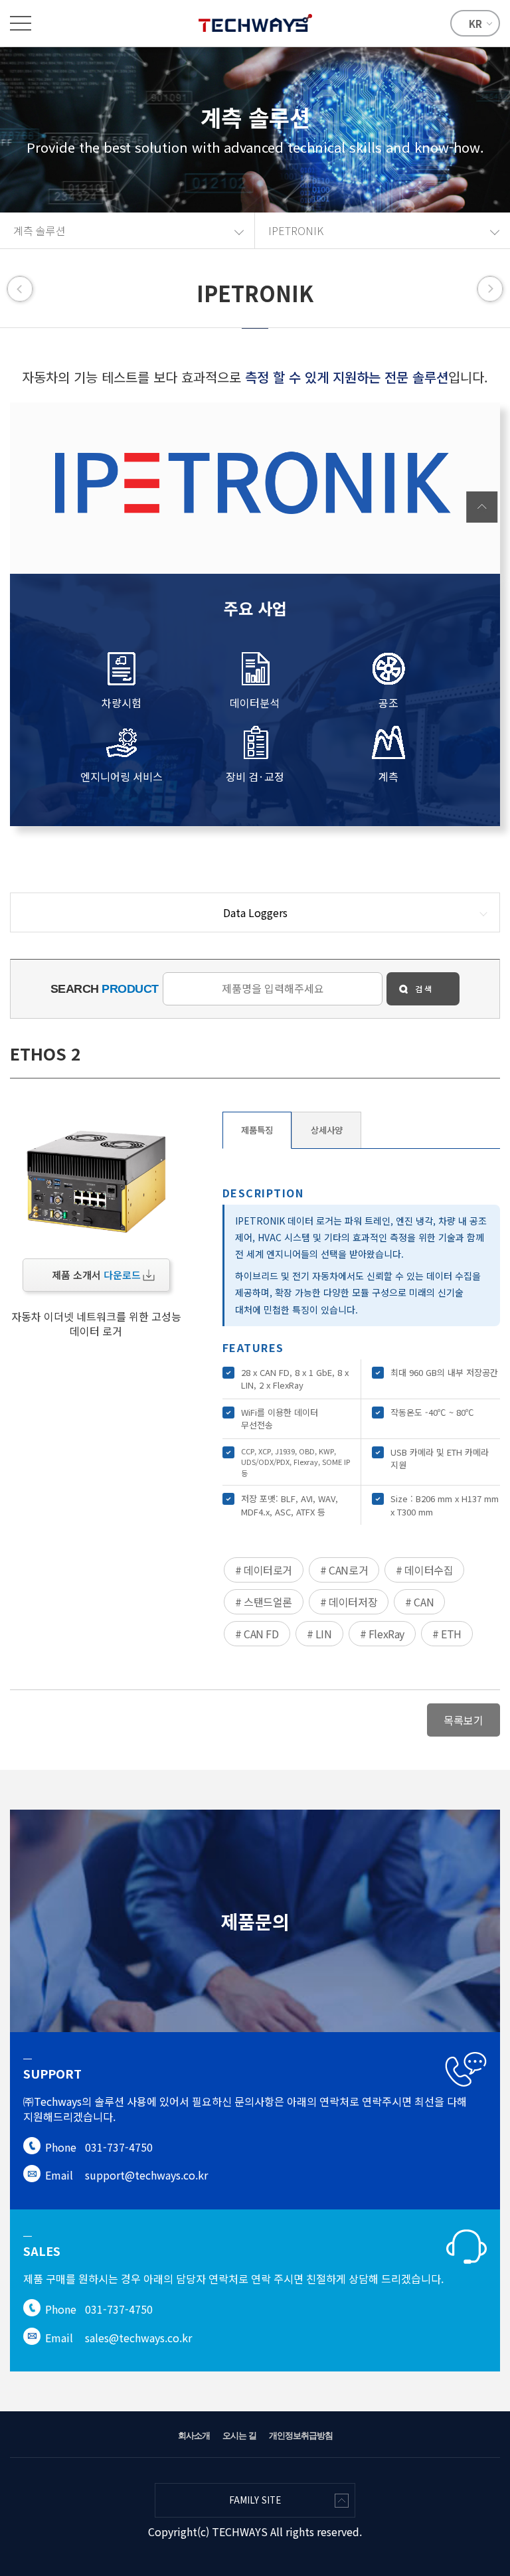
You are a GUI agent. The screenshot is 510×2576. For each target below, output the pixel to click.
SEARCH (105, 989)
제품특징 (257, 1130)
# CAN (419, 1602)
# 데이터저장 (349, 1602)
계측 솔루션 (40, 230)
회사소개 (194, 2436)
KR (475, 24)
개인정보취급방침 (301, 2436)
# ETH (447, 1634)
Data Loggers (255, 912)
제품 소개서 (96, 1275)
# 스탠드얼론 (264, 1602)
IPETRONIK (296, 230)
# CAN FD (257, 1634)
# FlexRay (382, 1634)
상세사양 (327, 1130)
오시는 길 (239, 2436)
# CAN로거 (344, 1570)
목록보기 (464, 1720)
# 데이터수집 (424, 1570)
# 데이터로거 (264, 1570)
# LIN (319, 1634)
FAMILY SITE (255, 2500)
